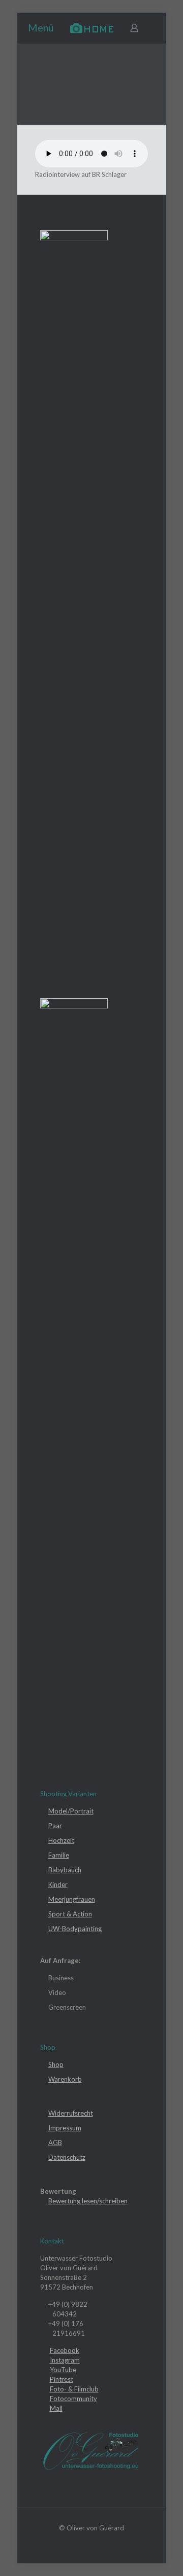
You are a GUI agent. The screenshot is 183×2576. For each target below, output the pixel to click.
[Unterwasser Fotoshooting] (92, 28)
